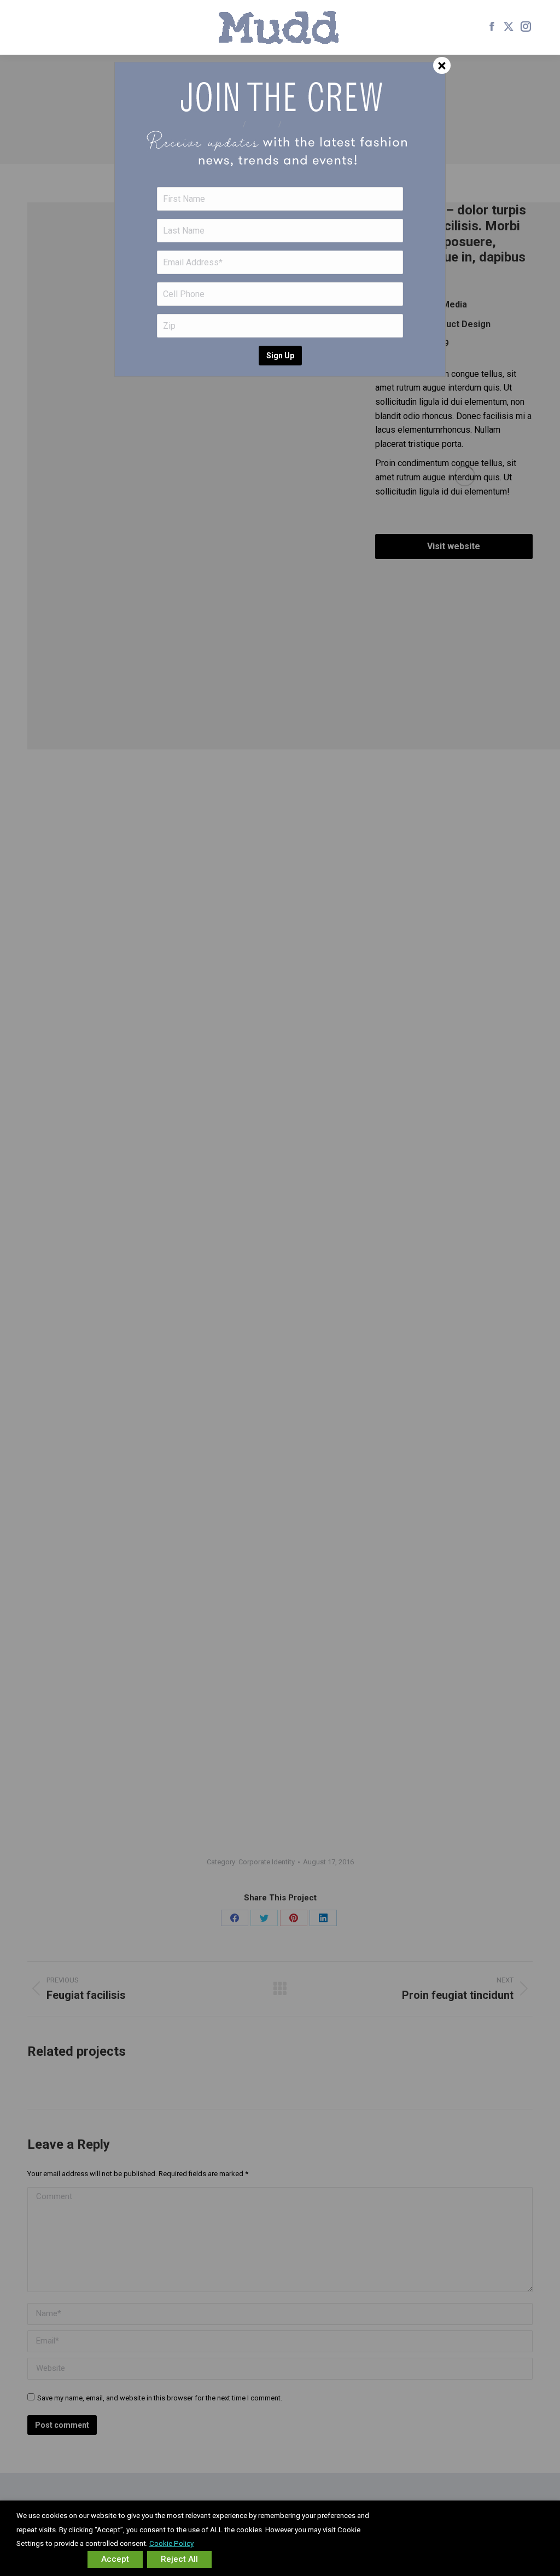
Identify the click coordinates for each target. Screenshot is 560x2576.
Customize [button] (50, 2559)
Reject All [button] (179, 2559)
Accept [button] (115, 2559)
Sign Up (280, 356)
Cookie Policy (171, 2543)
